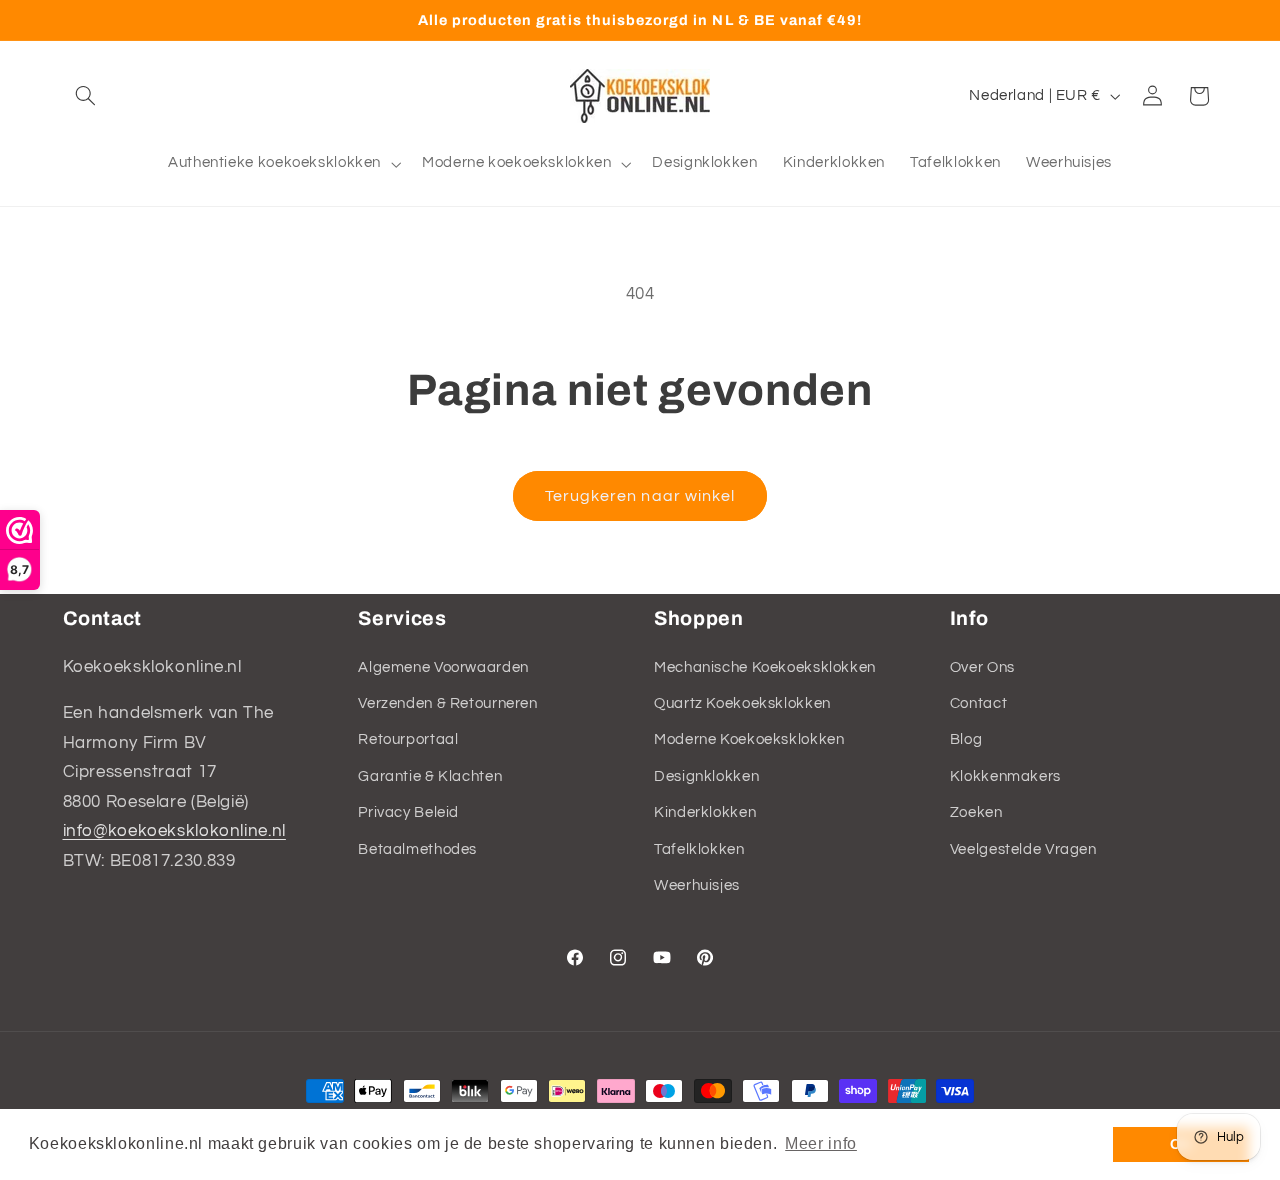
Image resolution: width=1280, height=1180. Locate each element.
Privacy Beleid (408, 812)
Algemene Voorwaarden (443, 667)
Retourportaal (408, 739)
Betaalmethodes (417, 849)
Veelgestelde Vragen (1023, 849)
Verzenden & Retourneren (448, 703)
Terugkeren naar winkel (640, 496)
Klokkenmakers (1005, 776)
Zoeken (976, 812)
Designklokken (706, 776)
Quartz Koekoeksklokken (742, 703)
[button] (86, 96)
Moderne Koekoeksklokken (749, 739)
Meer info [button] (821, 1143)
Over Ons (982, 667)
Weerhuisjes (697, 885)
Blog (966, 739)
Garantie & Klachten (430, 776)
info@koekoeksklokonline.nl (174, 831)
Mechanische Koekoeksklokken (765, 667)
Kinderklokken (705, 812)
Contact (978, 703)
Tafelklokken (699, 849)
